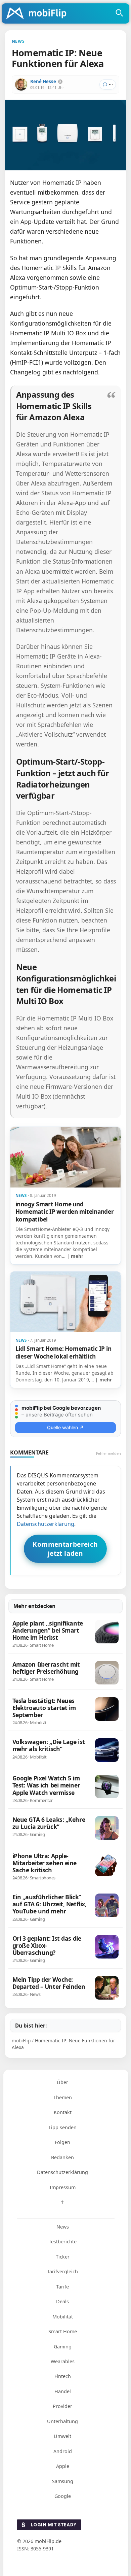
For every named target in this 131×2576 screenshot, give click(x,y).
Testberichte (63, 2242)
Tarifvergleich (62, 2271)
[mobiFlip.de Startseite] (39, 14)
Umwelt (62, 2436)
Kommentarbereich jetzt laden (65, 1549)
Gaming (63, 2347)
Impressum (63, 2187)
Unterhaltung (62, 2421)
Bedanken (62, 2157)
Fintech (63, 2376)
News (63, 2227)
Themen (63, 2097)
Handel (63, 2391)
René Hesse (43, 81)
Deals (62, 2301)
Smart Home (63, 2331)
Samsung (63, 2481)
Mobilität (63, 2317)
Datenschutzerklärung (46, 1524)
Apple (63, 2466)
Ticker (63, 2257)
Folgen (62, 2142)
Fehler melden (108, 1453)
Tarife (62, 2287)
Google (63, 2496)
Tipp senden (62, 2127)
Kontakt (63, 2112)
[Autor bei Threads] (60, 82)
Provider (62, 2406)
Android (63, 2451)
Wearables (63, 2361)
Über (62, 2082)
